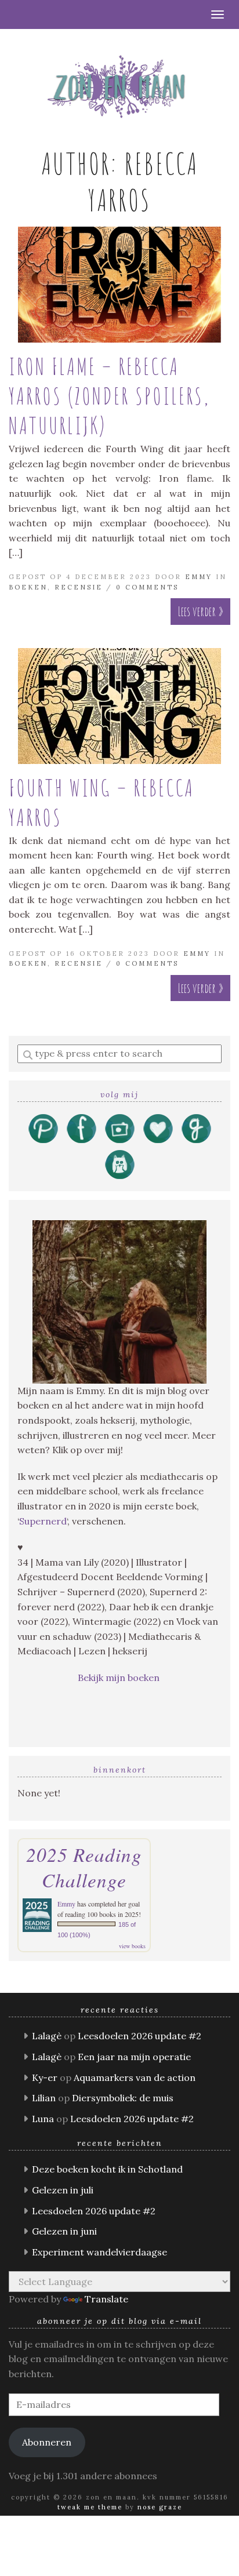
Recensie (79, 587)
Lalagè (47, 2036)
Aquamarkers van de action (135, 2077)
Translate (106, 2299)
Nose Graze (160, 2507)
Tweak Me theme (90, 2507)
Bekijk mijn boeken (120, 1678)
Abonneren (47, 2442)
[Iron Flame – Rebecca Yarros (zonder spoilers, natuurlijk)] (119, 285)
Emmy (199, 577)
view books (132, 1946)
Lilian (44, 2098)
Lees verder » (200, 611)
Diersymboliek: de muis (123, 2098)
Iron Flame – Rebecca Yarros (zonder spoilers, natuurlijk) (109, 396)
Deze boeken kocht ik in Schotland (107, 2169)
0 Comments (147, 587)
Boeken (28, 587)
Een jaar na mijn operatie (134, 2057)
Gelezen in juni (64, 2231)
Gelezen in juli (63, 2190)
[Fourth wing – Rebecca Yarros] (119, 706)
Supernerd (43, 1521)
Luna (43, 2119)
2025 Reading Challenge (84, 1867)
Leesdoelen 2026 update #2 (140, 2036)
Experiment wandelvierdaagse (99, 2252)
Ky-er (45, 2077)
